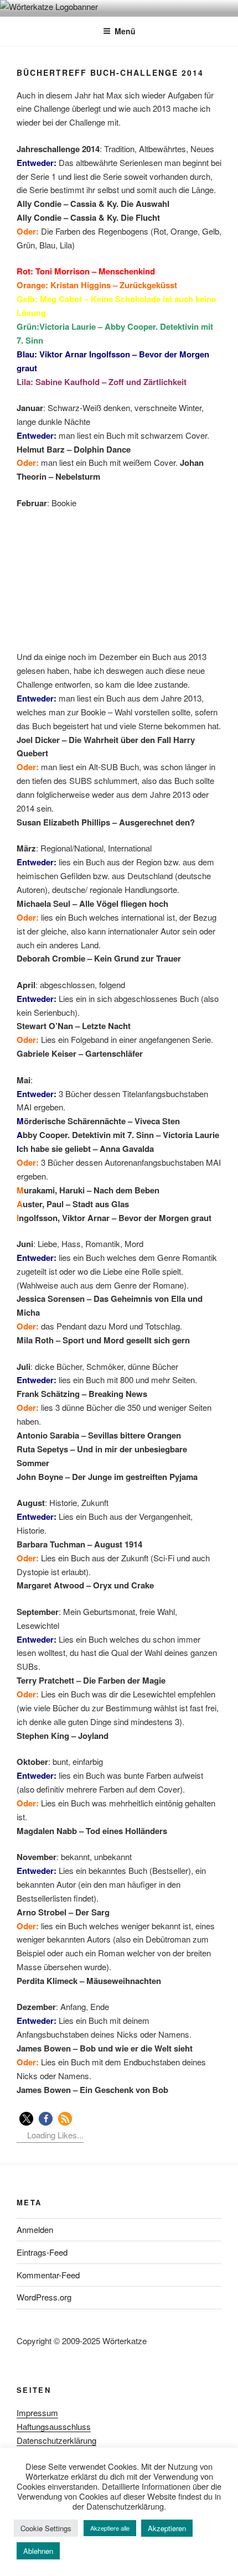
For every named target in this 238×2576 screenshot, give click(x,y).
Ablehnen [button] (38, 2551)
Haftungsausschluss (54, 2426)
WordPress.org (44, 2297)
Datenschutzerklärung (56, 2440)
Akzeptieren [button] (167, 2528)
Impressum (37, 2413)
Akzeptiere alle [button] (110, 2528)
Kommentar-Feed (48, 2275)
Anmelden (35, 2229)
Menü (125, 31)
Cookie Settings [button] (46, 2528)
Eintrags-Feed (42, 2252)
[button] (26, 2119)
